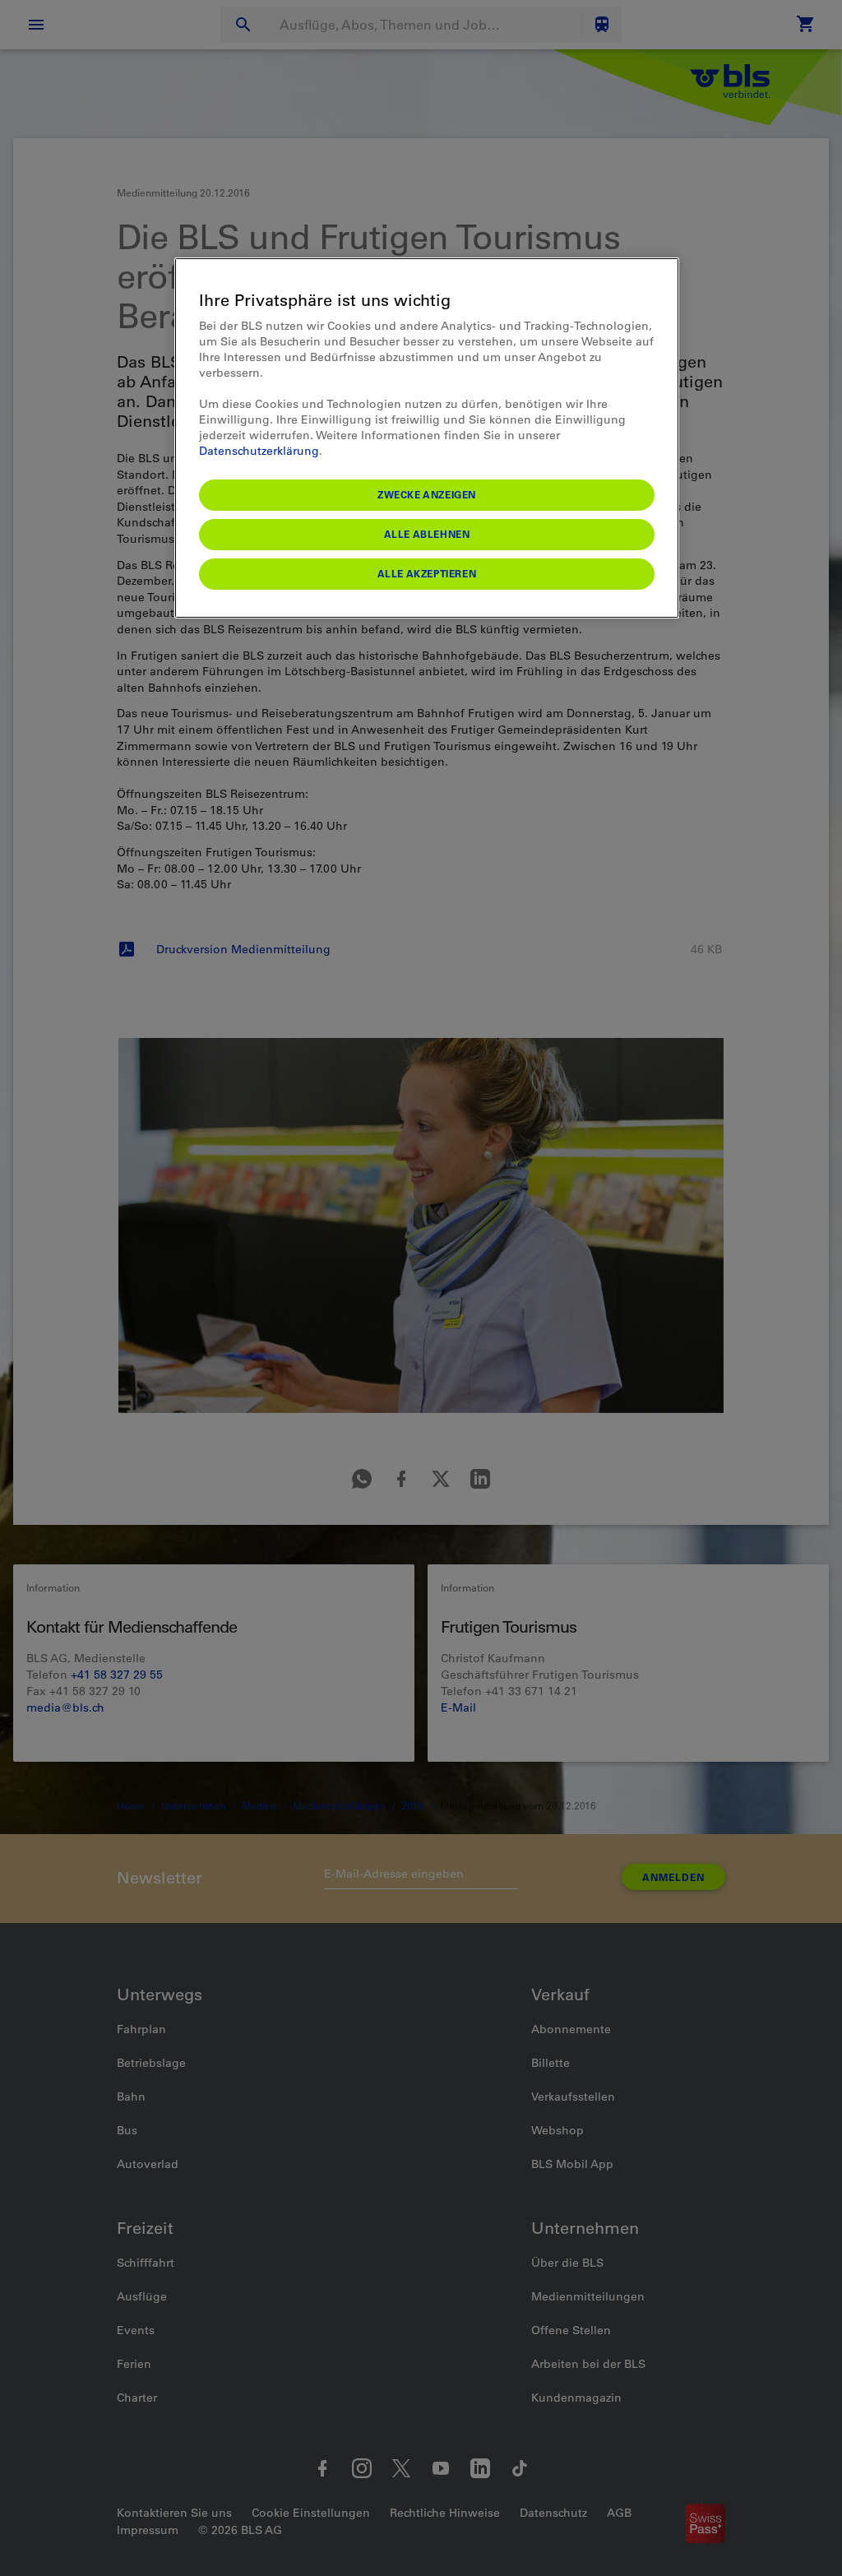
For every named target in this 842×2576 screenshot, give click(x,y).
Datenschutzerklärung (259, 451)
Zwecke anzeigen (427, 494)
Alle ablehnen (427, 534)
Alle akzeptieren (427, 573)
